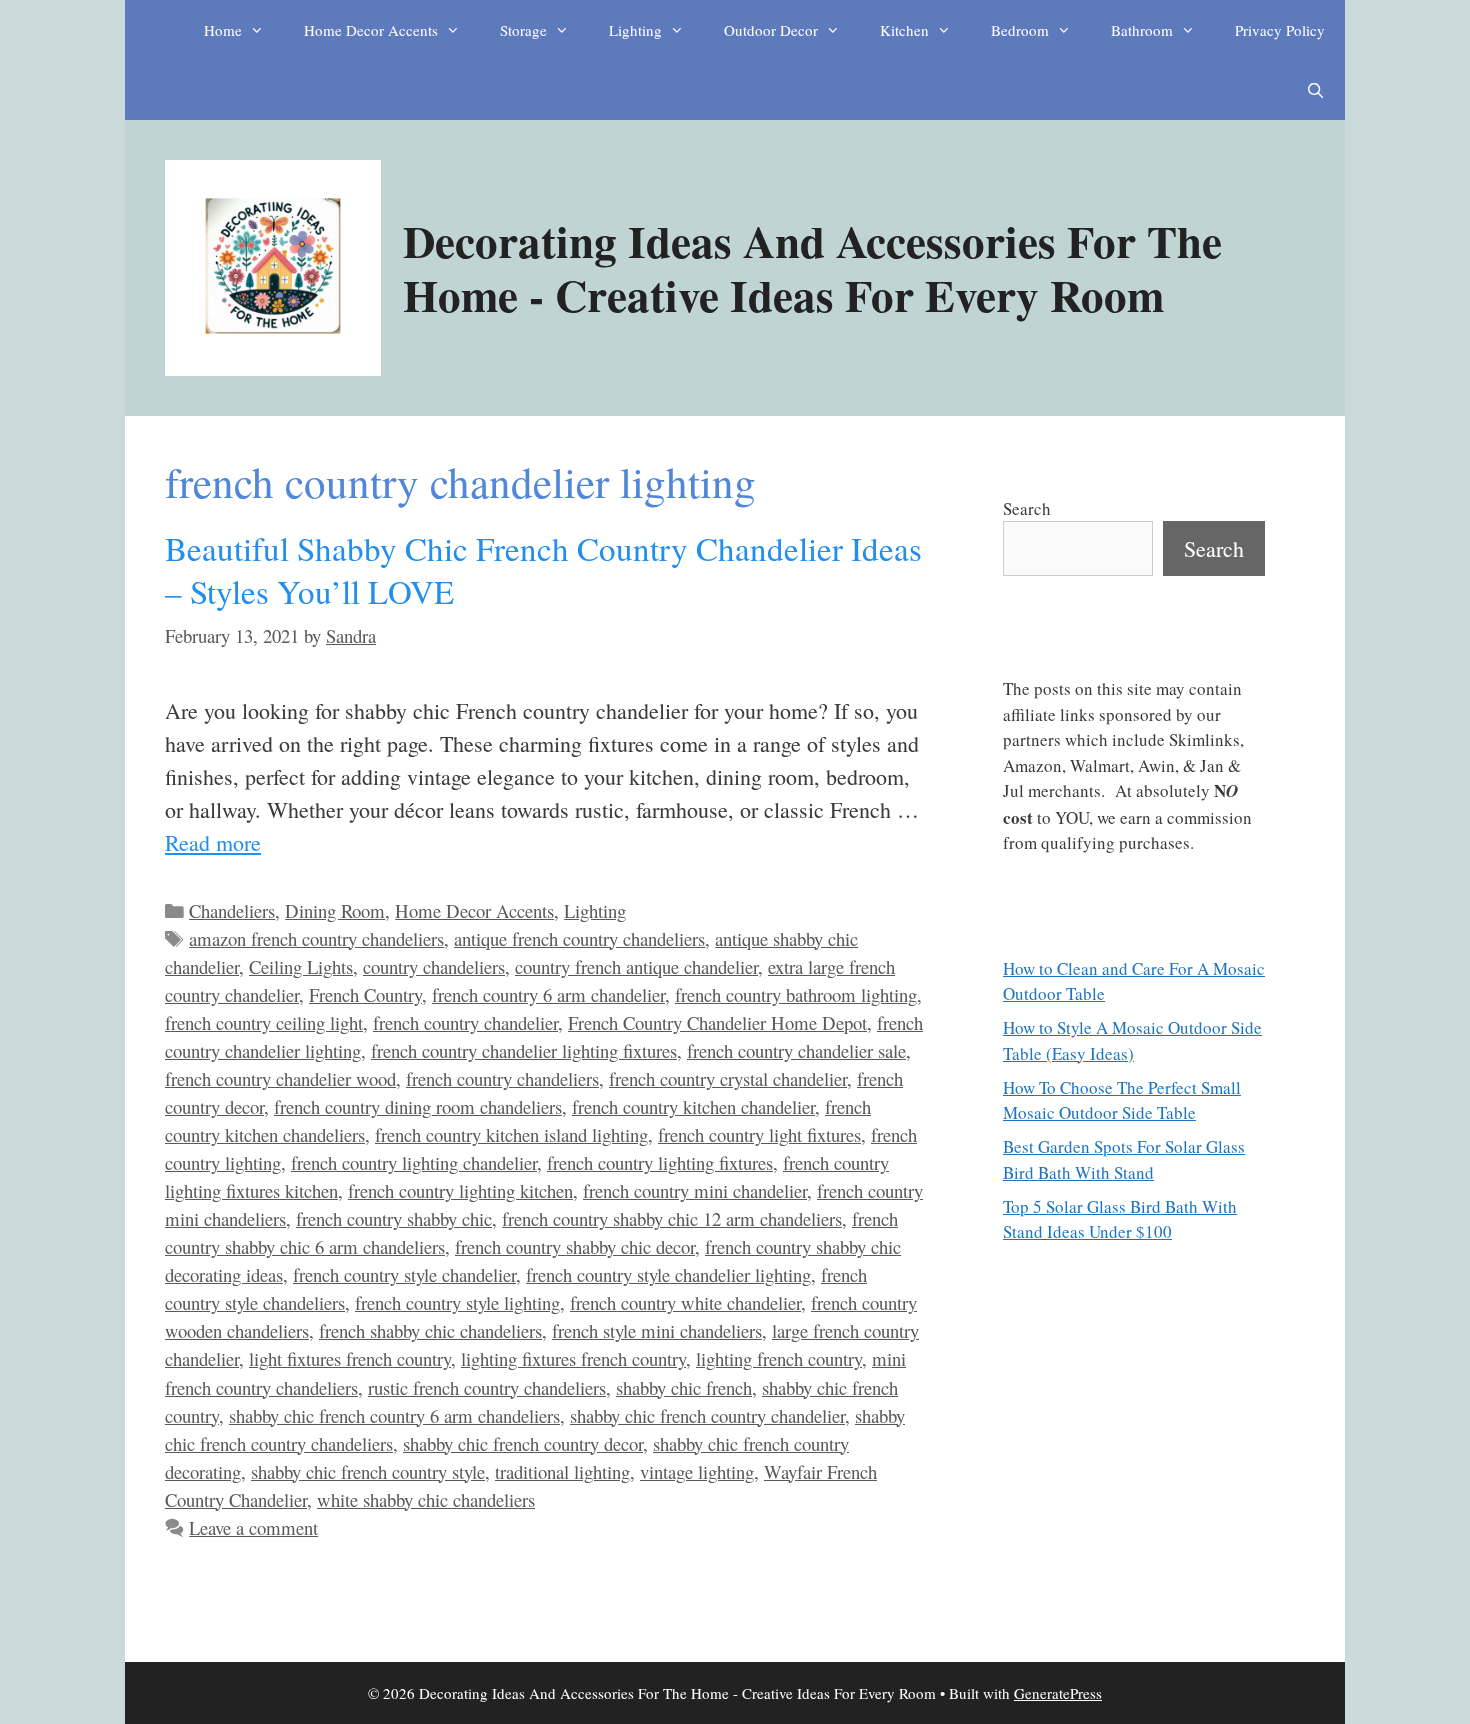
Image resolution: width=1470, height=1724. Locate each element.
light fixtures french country (350, 1358)
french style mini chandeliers (657, 1330)
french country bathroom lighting (796, 994)
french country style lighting (457, 1302)
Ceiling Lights (301, 966)
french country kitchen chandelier (693, 1106)
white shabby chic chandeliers (426, 1499)
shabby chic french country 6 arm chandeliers (394, 1415)
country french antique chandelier (636, 966)
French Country (365, 994)
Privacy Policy (1280, 30)
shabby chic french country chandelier (707, 1415)
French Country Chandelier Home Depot (717, 1022)
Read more (213, 842)
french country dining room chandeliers (418, 1106)
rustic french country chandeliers (487, 1387)
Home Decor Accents (371, 30)
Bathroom (1142, 30)
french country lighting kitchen (460, 1190)
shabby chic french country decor (523, 1443)
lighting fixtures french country (573, 1358)
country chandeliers (434, 966)
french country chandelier (465, 1022)
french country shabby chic (394, 1218)
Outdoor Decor (771, 30)
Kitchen (904, 30)
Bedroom (1020, 30)
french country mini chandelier (695, 1190)
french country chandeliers (502, 1078)
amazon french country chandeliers (316, 938)
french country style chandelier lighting (668, 1274)
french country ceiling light (264, 1022)
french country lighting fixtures (660, 1162)
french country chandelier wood (280, 1078)
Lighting (635, 30)
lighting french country (779, 1358)
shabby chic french (684, 1387)
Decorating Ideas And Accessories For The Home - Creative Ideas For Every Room (812, 267)
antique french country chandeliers (579, 938)
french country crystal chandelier (728, 1078)
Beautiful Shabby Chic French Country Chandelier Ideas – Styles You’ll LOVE (543, 569)
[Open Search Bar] (1315, 90)
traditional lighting (562, 1471)
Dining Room (335, 910)
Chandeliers (232, 910)
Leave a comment (253, 1527)
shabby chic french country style (368, 1471)
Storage (523, 30)
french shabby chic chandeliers (430, 1330)
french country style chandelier (404, 1274)
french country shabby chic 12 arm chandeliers (672, 1218)
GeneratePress (1058, 1693)
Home (223, 30)
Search (1027, 508)
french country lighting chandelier (414, 1162)
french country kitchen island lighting (511, 1134)
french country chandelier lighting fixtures (524, 1050)
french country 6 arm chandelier (548, 994)
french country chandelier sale (796, 1050)
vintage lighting (697, 1471)
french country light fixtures (759, 1134)
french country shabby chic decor (575, 1246)
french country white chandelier (685, 1302)
